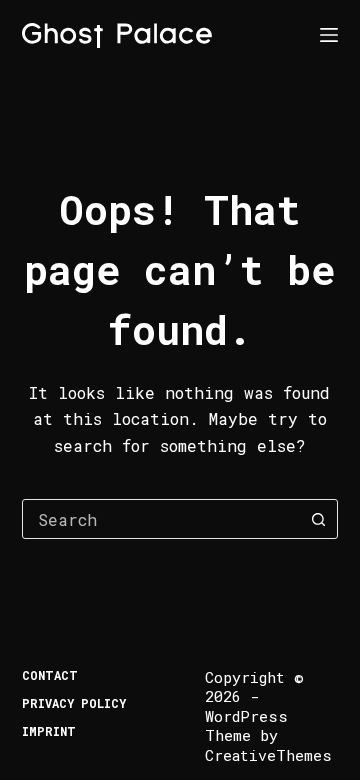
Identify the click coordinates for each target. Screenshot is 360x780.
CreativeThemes (268, 755)
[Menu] (329, 35)
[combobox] (161, 519)
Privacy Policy (74, 703)
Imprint (49, 731)
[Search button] (318, 519)
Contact (50, 675)
